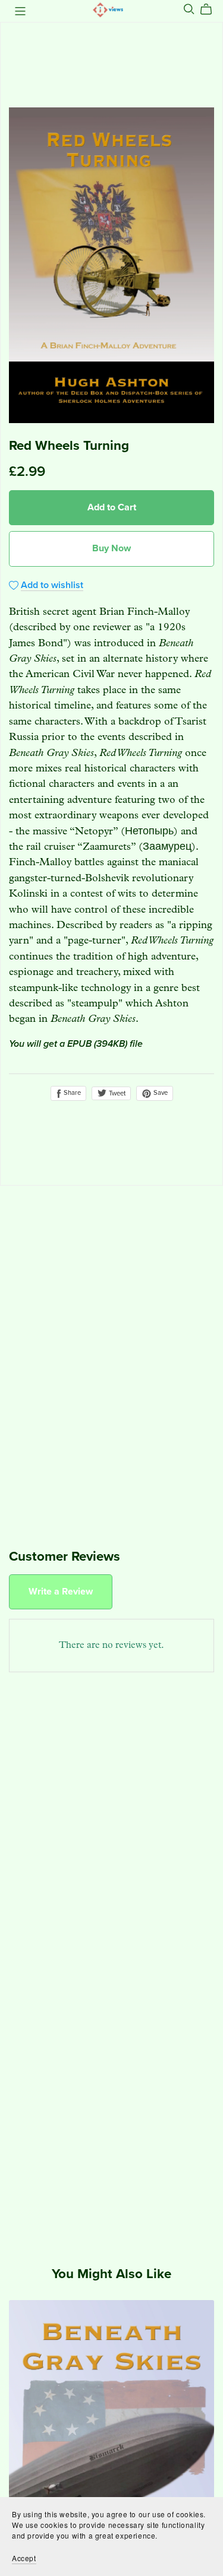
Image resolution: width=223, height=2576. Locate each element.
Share (71, 1093)
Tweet (116, 1093)
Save (160, 1093)
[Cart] (211, 9)
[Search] (189, 9)
